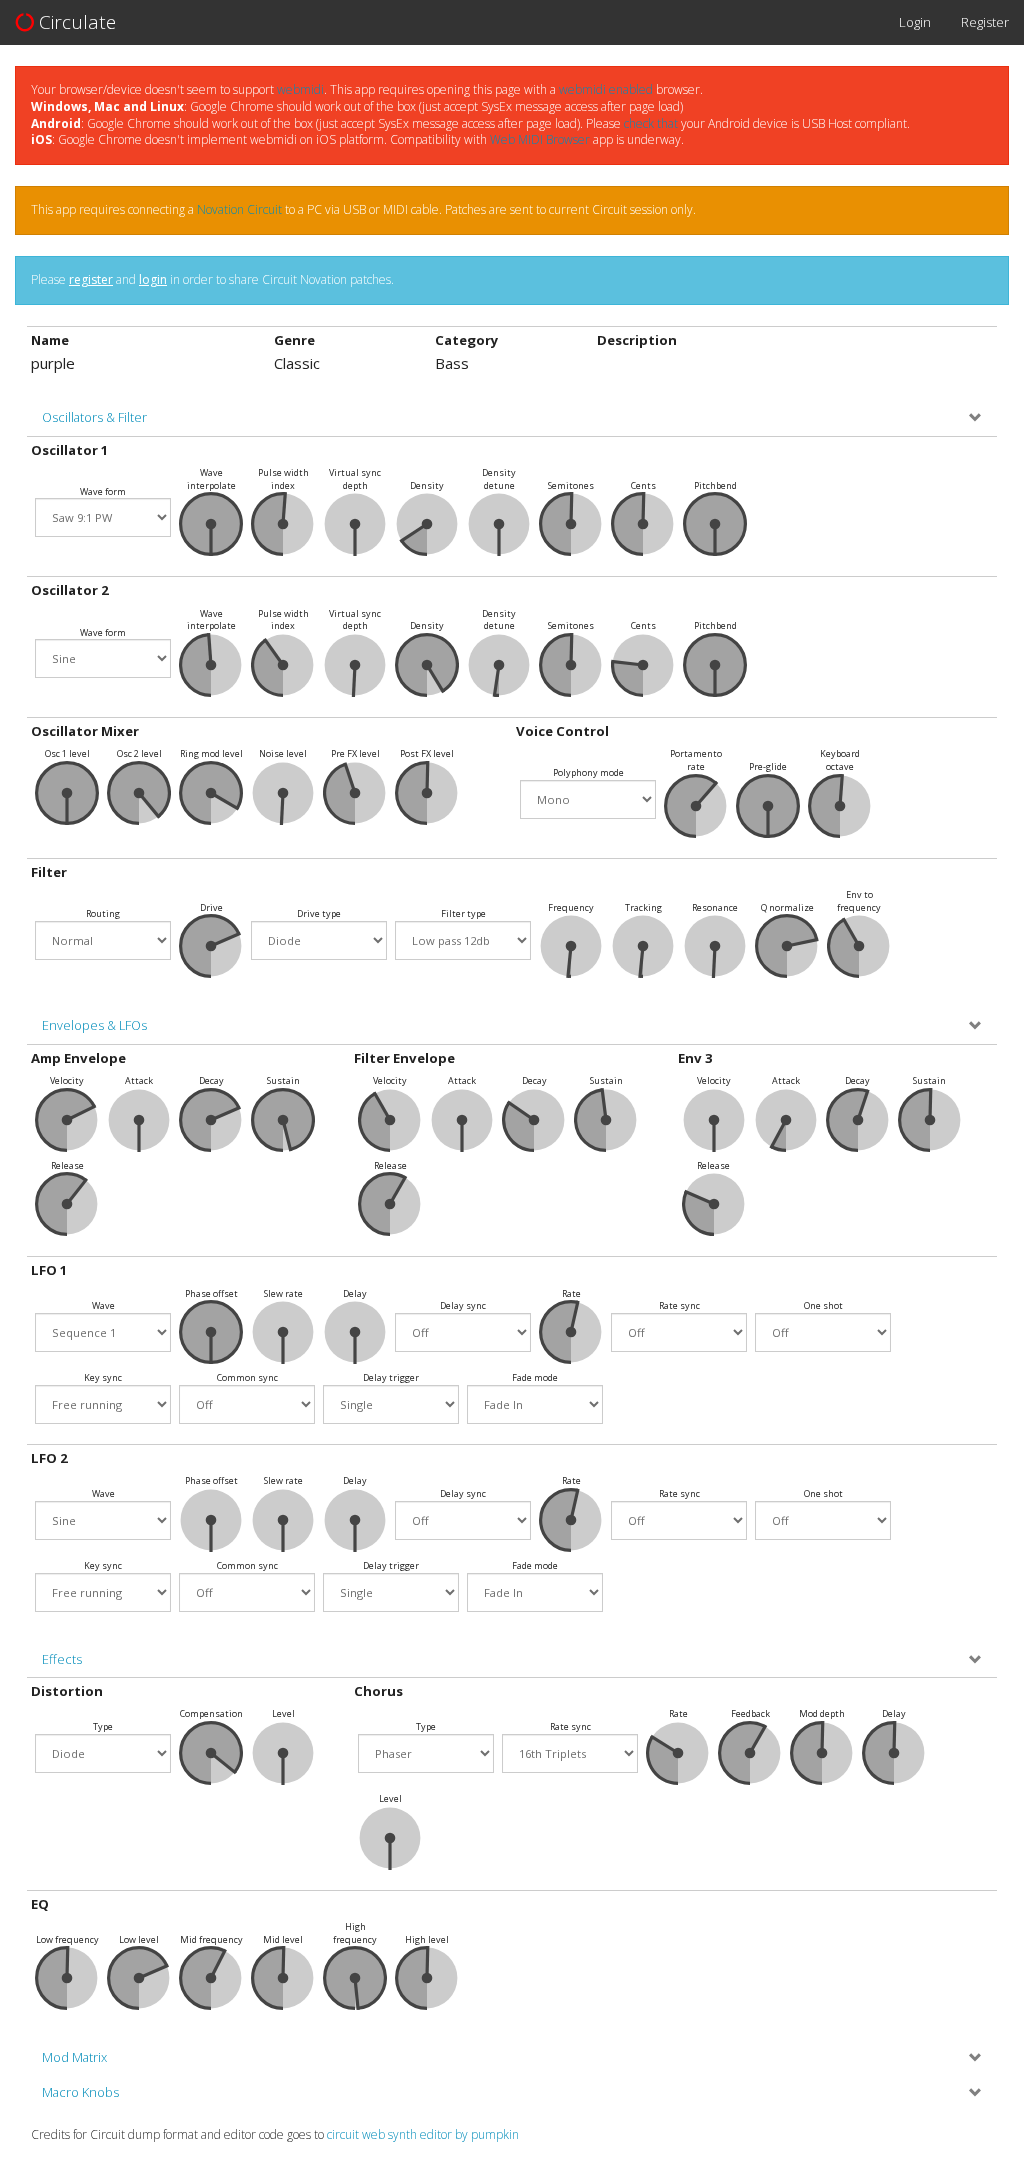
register (91, 279)
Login (915, 22)
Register (985, 22)
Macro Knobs (80, 2092)
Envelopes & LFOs (94, 1025)
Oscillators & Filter (94, 417)
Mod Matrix (74, 2057)
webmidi (300, 89)
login (153, 279)
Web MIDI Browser (540, 139)
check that (651, 123)
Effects (62, 1659)
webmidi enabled (606, 89)
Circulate (75, 22)
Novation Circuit (239, 209)
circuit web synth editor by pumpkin (423, 2134)
